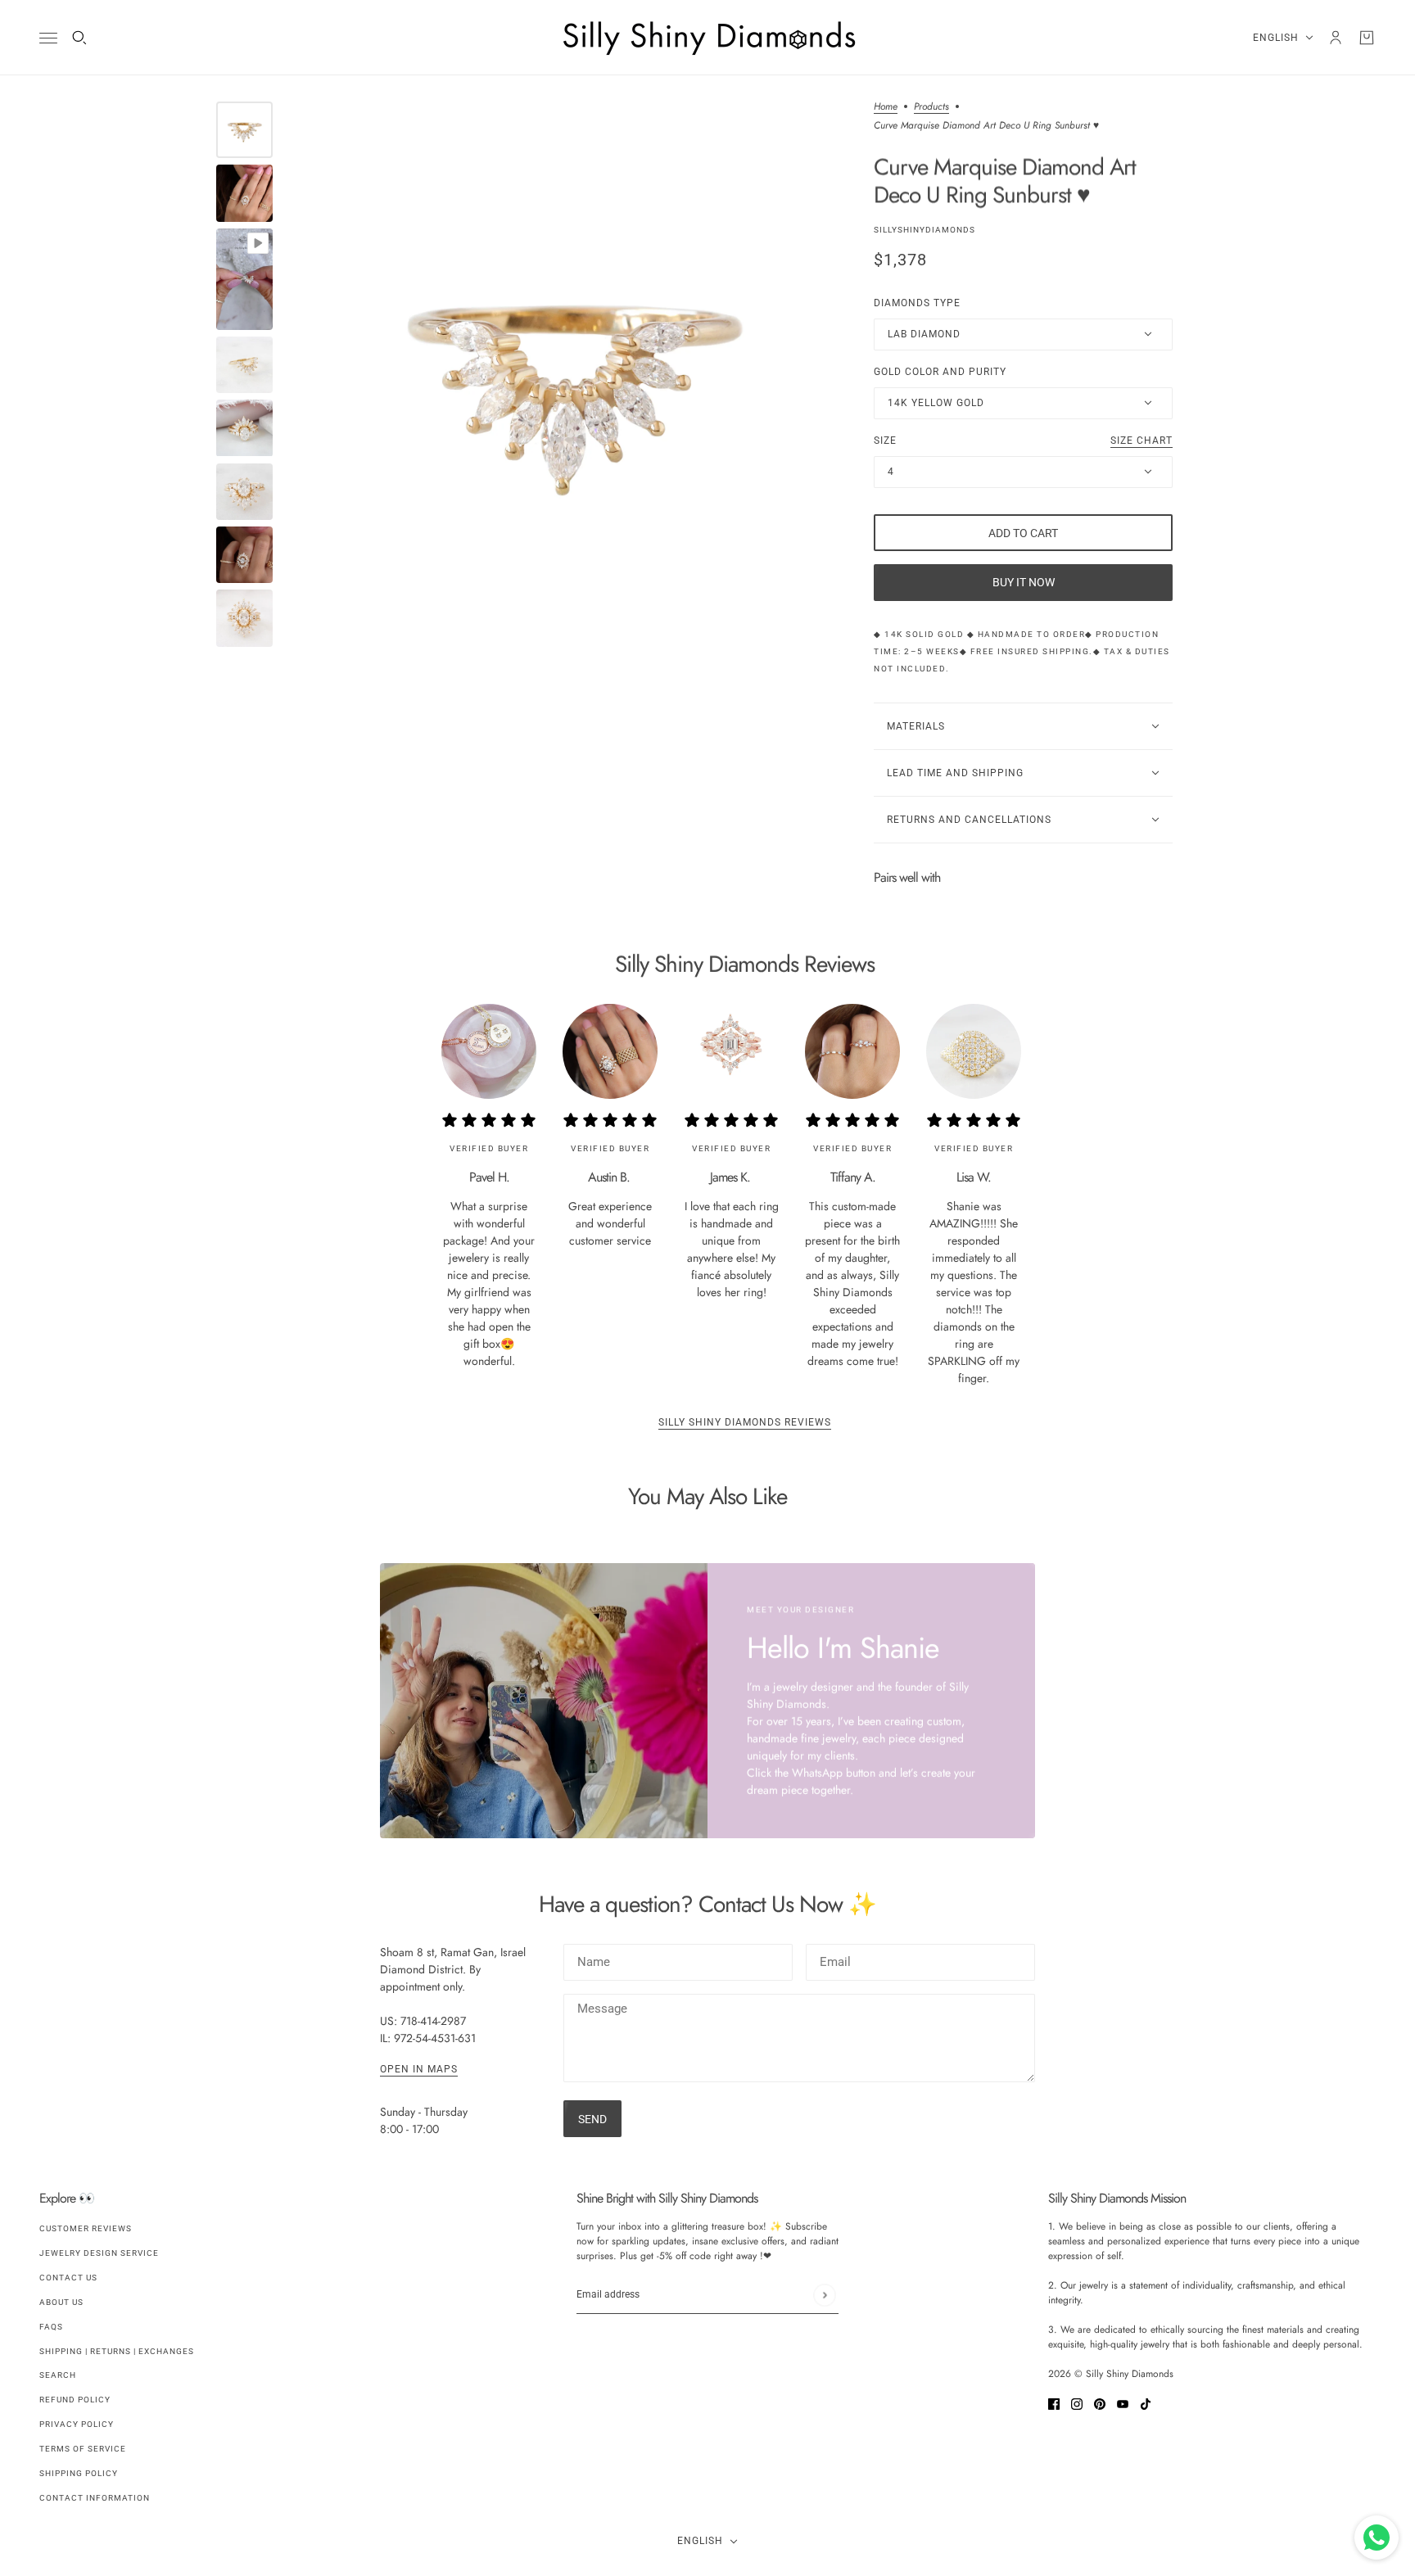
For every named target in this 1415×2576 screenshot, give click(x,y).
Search (58, 2375)
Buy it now (1024, 582)
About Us (61, 2302)
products (931, 108)
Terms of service (83, 2449)
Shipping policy (79, 2473)
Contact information (95, 2498)
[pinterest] (1100, 2403)
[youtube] (1123, 2403)
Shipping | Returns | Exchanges (117, 2351)
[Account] (1336, 38)
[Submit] (824, 2295)
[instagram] (1077, 2403)
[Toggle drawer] (48, 38)
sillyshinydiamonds (924, 230)
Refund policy (75, 2400)
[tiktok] (1146, 2403)
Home (886, 108)
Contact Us (68, 2278)
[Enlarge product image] (573, 376)
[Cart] (1367, 38)
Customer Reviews (86, 2228)
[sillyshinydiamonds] (707, 38)
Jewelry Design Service (99, 2253)
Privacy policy (77, 2424)
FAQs (51, 2327)
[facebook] (1054, 2403)
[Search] (79, 38)
